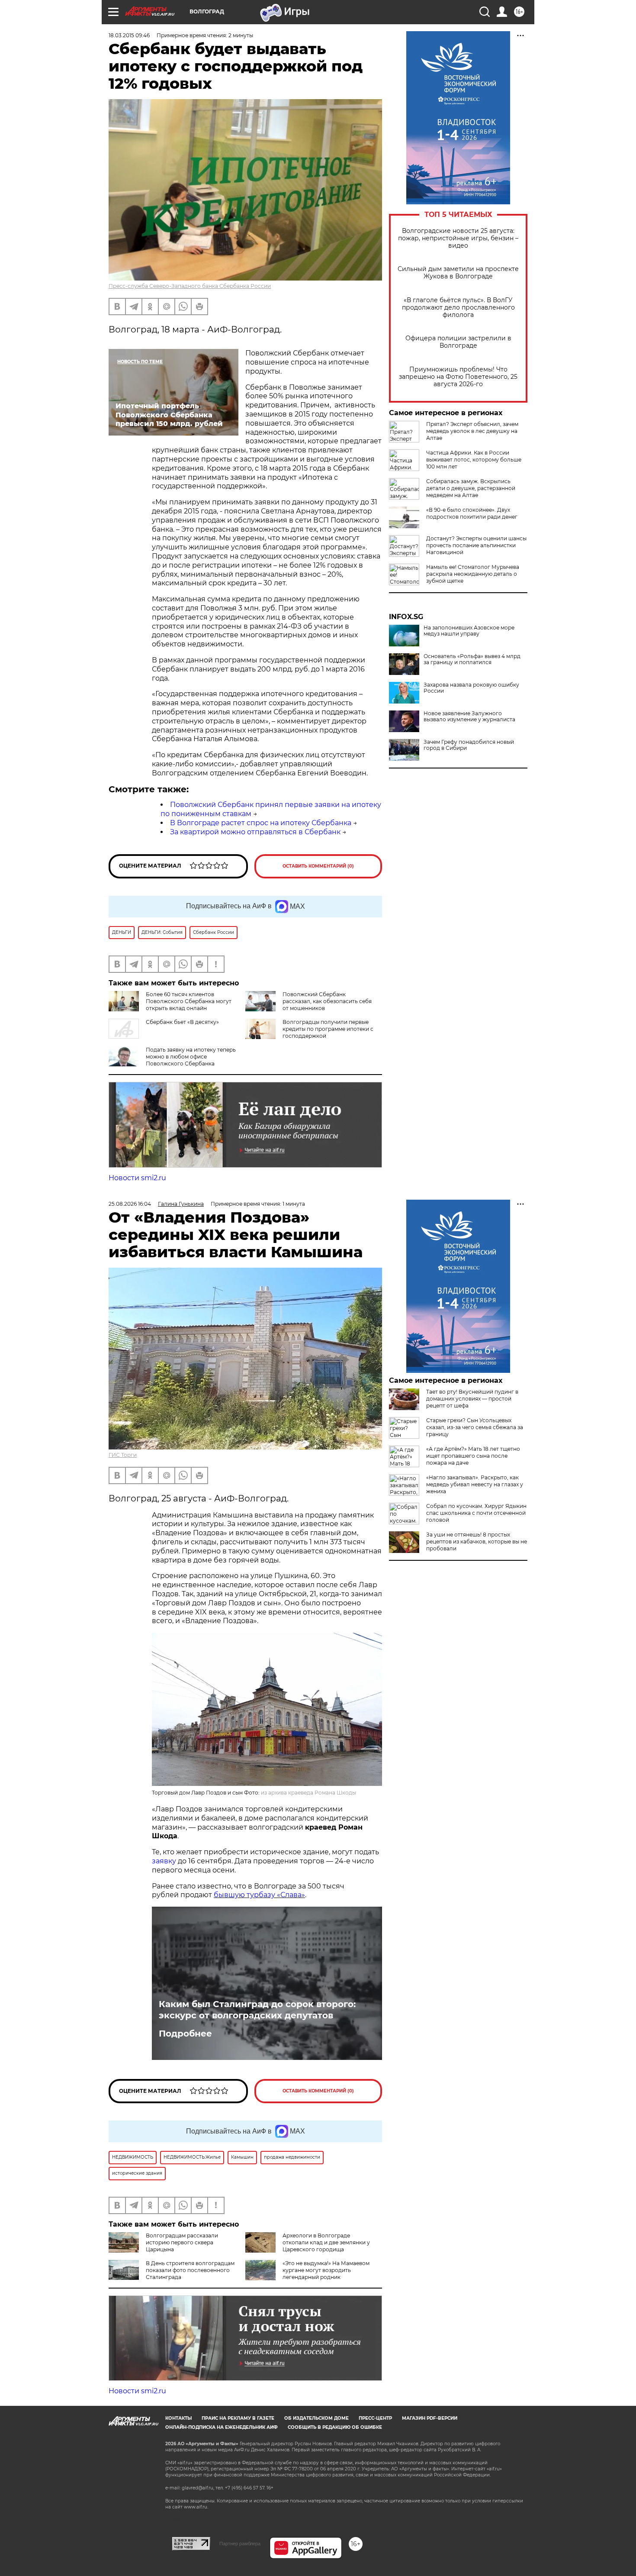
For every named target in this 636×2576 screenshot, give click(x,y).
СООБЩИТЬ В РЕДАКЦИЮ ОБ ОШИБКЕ (335, 2427)
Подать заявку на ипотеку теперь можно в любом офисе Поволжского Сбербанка (191, 1057)
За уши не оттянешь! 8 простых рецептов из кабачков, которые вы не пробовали (477, 1541)
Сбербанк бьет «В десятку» (182, 1022)
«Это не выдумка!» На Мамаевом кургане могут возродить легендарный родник (326, 2270)
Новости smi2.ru (137, 1178)
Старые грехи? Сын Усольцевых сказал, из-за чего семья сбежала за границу (475, 1427)
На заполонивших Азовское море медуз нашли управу (469, 631)
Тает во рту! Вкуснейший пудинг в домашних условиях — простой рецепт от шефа (472, 1399)
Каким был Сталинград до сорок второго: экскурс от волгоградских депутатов (257, 2010)
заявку (164, 1861)
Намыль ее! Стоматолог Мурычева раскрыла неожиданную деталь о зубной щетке (473, 574)
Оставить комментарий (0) (318, 866)
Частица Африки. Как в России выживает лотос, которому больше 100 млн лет (474, 460)
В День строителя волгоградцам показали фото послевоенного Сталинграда (190, 2270)
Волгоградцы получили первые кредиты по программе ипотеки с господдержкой (328, 1029)
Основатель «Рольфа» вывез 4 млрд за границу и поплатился (472, 659)
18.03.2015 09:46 (129, 35)
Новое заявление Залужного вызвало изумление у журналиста (469, 717)
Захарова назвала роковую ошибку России (471, 688)
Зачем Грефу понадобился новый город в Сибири (469, 745)
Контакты (178, 2418)
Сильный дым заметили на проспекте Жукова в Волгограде (458, 273)
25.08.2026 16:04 (130, 1204)
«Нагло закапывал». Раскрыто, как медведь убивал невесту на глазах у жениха (475, 1484)
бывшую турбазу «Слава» (259, 1895)
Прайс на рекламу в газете (238, 2418)
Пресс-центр (375, 2418)
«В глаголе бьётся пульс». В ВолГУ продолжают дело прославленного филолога (458, 308)
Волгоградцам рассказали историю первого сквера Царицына (182, 2242)
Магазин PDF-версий (430, 2418)
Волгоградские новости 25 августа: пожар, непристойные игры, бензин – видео (458, 238)
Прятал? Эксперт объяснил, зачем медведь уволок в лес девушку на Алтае (472, 431)
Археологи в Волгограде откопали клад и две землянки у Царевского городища (326, 2242)
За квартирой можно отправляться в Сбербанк (255, 832)
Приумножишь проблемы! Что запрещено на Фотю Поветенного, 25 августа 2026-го (458, 377)
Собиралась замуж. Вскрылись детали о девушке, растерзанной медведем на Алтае (471, 488)
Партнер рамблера (240, 2544)
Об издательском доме (316, 2418)
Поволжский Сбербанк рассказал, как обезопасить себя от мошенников (327, 1001)
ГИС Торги (123, 1455)
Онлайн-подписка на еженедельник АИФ (222, 2427)
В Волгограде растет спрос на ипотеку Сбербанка (261, 823)
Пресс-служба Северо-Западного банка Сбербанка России (190, 286)
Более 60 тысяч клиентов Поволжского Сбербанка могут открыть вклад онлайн (189, 1001)
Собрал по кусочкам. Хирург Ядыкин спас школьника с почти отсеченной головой (476, 1513)
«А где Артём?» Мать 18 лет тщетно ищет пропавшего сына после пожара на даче (473, 1456)
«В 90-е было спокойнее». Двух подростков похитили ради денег (472, 513)
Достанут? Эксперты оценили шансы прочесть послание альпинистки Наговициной (476, 545)
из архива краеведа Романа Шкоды (308, 1793)
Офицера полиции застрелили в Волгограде (458, 342)
